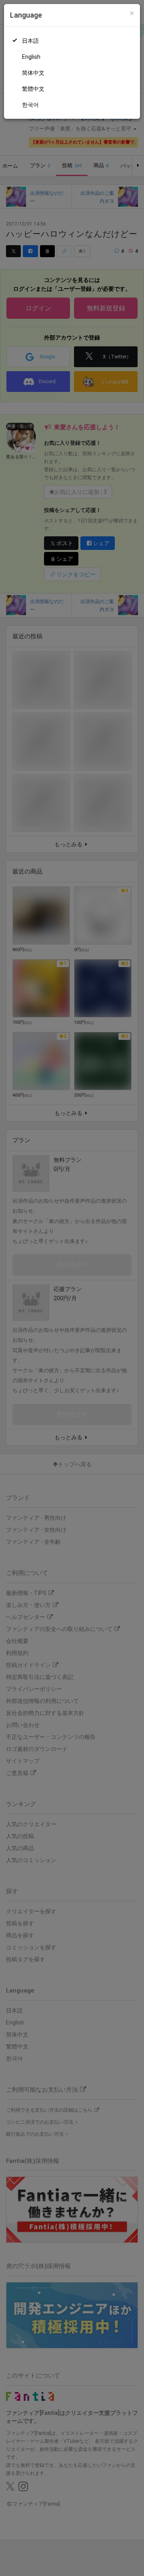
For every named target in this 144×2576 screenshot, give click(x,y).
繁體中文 (33, 89)
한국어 (30, 105)
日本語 (30, 41)
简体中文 (33, 73)
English (31, 57)
